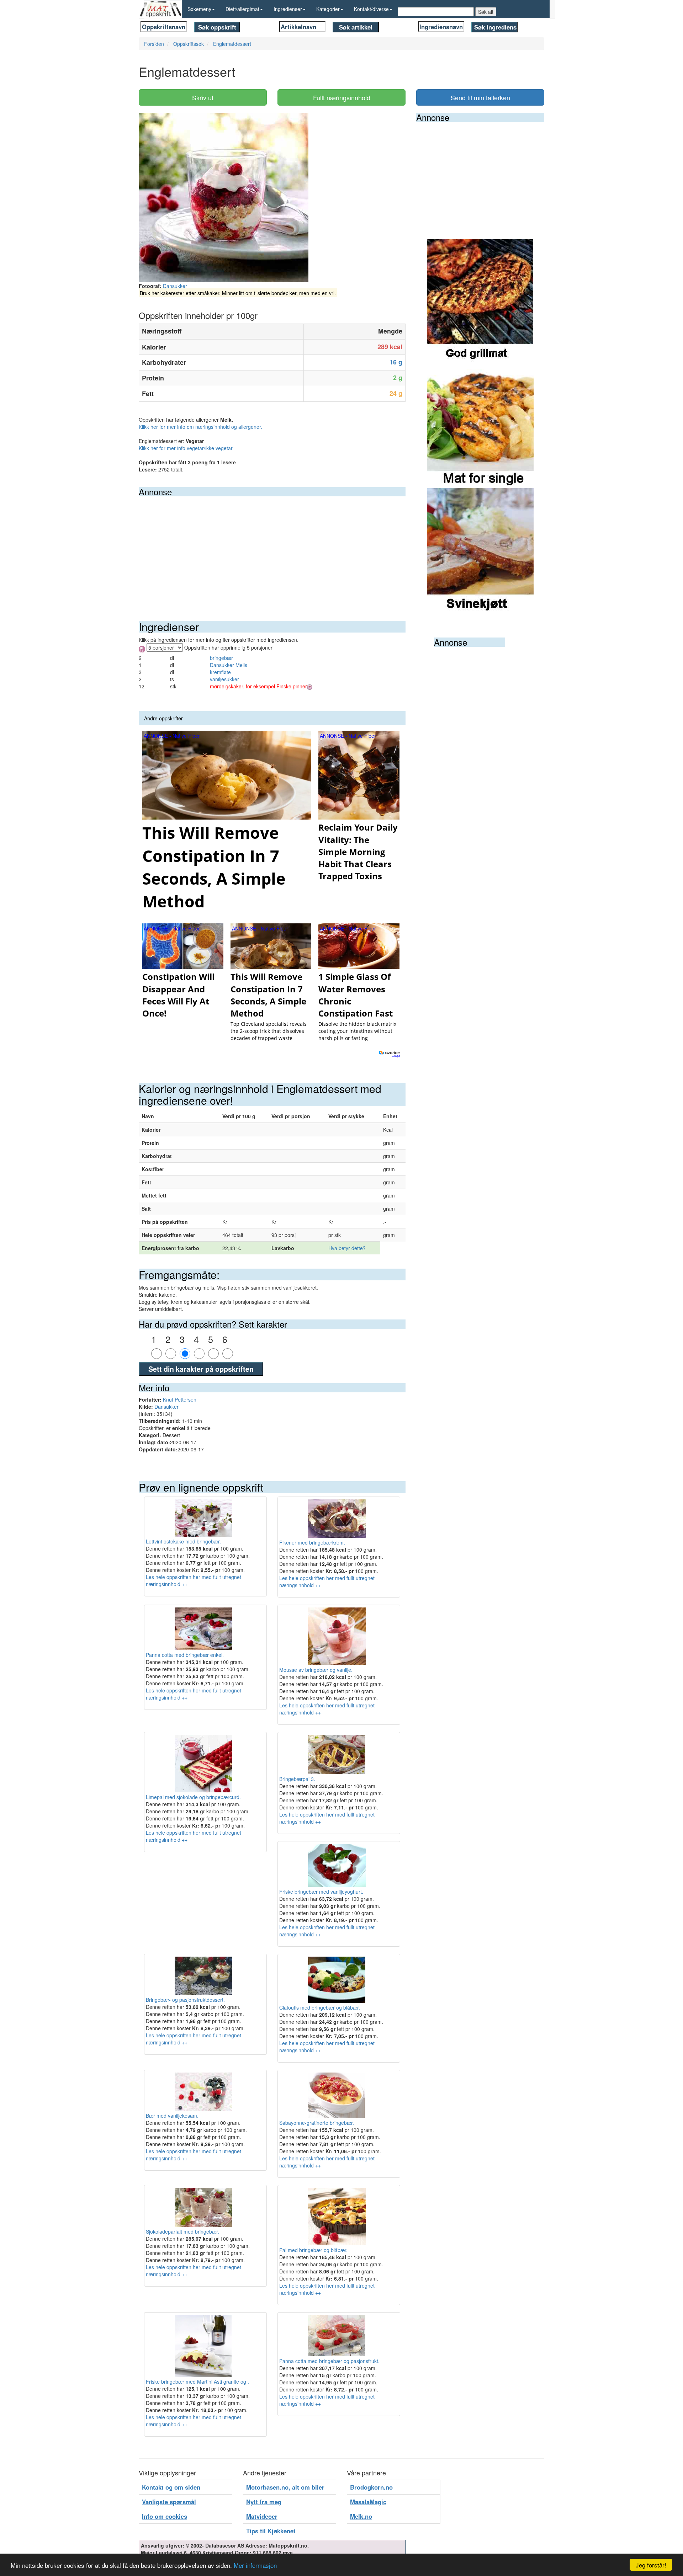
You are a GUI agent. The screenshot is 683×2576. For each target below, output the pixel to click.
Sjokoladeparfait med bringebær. (182, 2231)
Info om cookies (165, 2516)
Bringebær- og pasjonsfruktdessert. (185, 2000)
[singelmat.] (480, 425)
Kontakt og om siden (171, 2487)
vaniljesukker (224, 679)
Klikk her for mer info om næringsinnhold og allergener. (200, 427)
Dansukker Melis (229, 665)
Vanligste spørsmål (169, 2502)
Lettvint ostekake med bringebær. (183, 1541)
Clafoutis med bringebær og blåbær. (320, 2007)
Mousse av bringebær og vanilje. (316, 1670)
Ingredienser (288, 9)
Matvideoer (262, 2516)
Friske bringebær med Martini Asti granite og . (197, 2382)
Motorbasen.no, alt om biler (285, 2487)
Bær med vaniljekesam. (172, 2116)
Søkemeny (199, 9)
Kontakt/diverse (371, 9)
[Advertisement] (272, 550)
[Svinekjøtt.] (480, 550)
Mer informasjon (255, 2565)
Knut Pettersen (180, 1399)
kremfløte (220, 672)
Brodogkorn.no (371, 2487)
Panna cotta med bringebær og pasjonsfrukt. (329, 2361)
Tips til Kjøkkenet (271, 2531)
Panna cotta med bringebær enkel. (185, 1655)
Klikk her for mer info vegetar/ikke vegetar (186, 448)
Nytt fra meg (264, 2502)
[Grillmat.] (480, 301)
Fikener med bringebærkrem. (312, 1542)
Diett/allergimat (242, 9)
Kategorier (328, 9)
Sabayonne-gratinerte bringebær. (317, 2123)
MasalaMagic (368, 2502)
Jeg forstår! (651, 2565)
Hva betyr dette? (347, 1248)
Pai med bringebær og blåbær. (313, 2250)
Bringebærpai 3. (297, 1779)
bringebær (221, 658)
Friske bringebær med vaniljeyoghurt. (321, 1892)
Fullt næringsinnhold (342, 97)
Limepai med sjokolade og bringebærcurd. (193, 1797)
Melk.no (361, 2516)
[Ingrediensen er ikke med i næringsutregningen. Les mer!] (310, 686)
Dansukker (175, 286)
